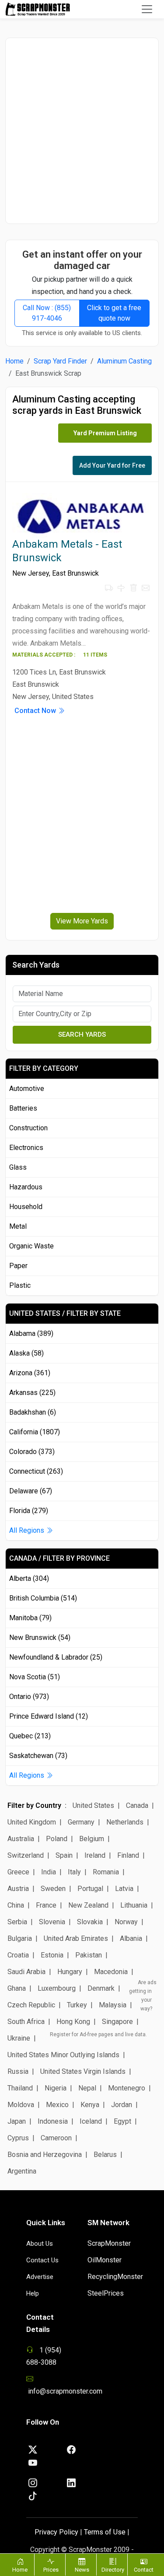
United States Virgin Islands (83, 2071)
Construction (28, 1128)
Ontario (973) (29, 1697)
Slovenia (52, 1922)
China (16, 1905)
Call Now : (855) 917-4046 (47, 313)
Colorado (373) (32, 1452)
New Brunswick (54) (40, 1638)
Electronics (26, 1148)
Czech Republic (31, 2005)
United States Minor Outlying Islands (63, 2055)
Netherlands (125, 1822)
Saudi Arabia (26, 1972)
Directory (113, 2570)
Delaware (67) (31, 1491)
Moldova (21, 2105)
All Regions (28, 1530)
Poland (57, 1839)
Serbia (17, 1922)
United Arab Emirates (76, 1938)
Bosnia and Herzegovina (45, 2155)
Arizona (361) (30, 1373)
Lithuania (134, 1905)
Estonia (52, 1955)
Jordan (122, 2105)
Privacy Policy (56, 2532)
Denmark (101, 1988)
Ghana (17, 1988)
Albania (131, 1938)
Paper (18, 1266)
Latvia (124, 1889)
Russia (18, 2071)
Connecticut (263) (36, 1471)
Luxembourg (57, 1988)
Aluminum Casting (124, 361)
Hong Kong (73, 2022)
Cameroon (56, 2138)
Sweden (53, 1889)
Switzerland (26, 1855)
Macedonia (111, 1972)
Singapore (117, 2022)
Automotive (27, 1089)
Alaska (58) (26, 1353)
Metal (18, 1226)
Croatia (18, 1955)
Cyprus (18, 2138)
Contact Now (36, 711)
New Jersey (31, 573)
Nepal (87, 2088)
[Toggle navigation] (147, 9)
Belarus (105, 2155)
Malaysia (113, 2005)
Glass (18, 1167)
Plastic (20, 1285)
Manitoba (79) (30, 1618)
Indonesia (53, 2121)
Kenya (90, 2105)
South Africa (26, 2022)
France (46, 1905)
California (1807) (35, 1432)
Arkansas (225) (32, 1393)
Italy (74, 1872)
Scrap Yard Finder (60, 361)
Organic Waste (31, 1246)
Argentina (22, 2171)
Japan (17, 2121)
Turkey (77, 2005)
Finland (128, 1855)
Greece (18, 1872)
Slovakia (90, 1922)
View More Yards (82, 921)
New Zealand (88, 1905)
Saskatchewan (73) (38, 1756)
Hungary (70, 1972)
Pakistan (89, 1955)
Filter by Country (34, 1805)
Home (14, 361)
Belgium (92, 1839)
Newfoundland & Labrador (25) (56, 1657)
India (49, 1872)
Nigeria (56, 2088)
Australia (21, 1839)
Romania (106, 1872)
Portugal (90, 1889)
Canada (137, 1805)
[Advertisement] (82, 131)
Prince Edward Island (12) (49, 1716)
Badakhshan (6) (33, 1412)
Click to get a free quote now (114, 313)
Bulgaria (20, 1938)
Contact (144, 2570)
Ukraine (19, 2038)
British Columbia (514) (43, 1598)
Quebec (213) (30, 1736)
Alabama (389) (31, 1333)
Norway (126, 1922)
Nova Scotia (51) (35, 1677)
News (82, 2570)
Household (26, 1207)
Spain (64, 1855)
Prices (51, 2570)
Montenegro (127, 2088)
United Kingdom (32, 1822)
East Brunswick (75, 573)
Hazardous (26, 1187)
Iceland (91, 2121)
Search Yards (82, 1035)
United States (93, 1805)
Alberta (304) (29, 1578)
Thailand (20, 2088)
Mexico (57, 2105)
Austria (18, 1889)
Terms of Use (105, 2532)
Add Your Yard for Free (112, 465)
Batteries (23, 1108)
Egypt (122, 2121)
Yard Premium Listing (105, 433)
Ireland (95, 1855)
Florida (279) (29, 1511)
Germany (81, 1822)
